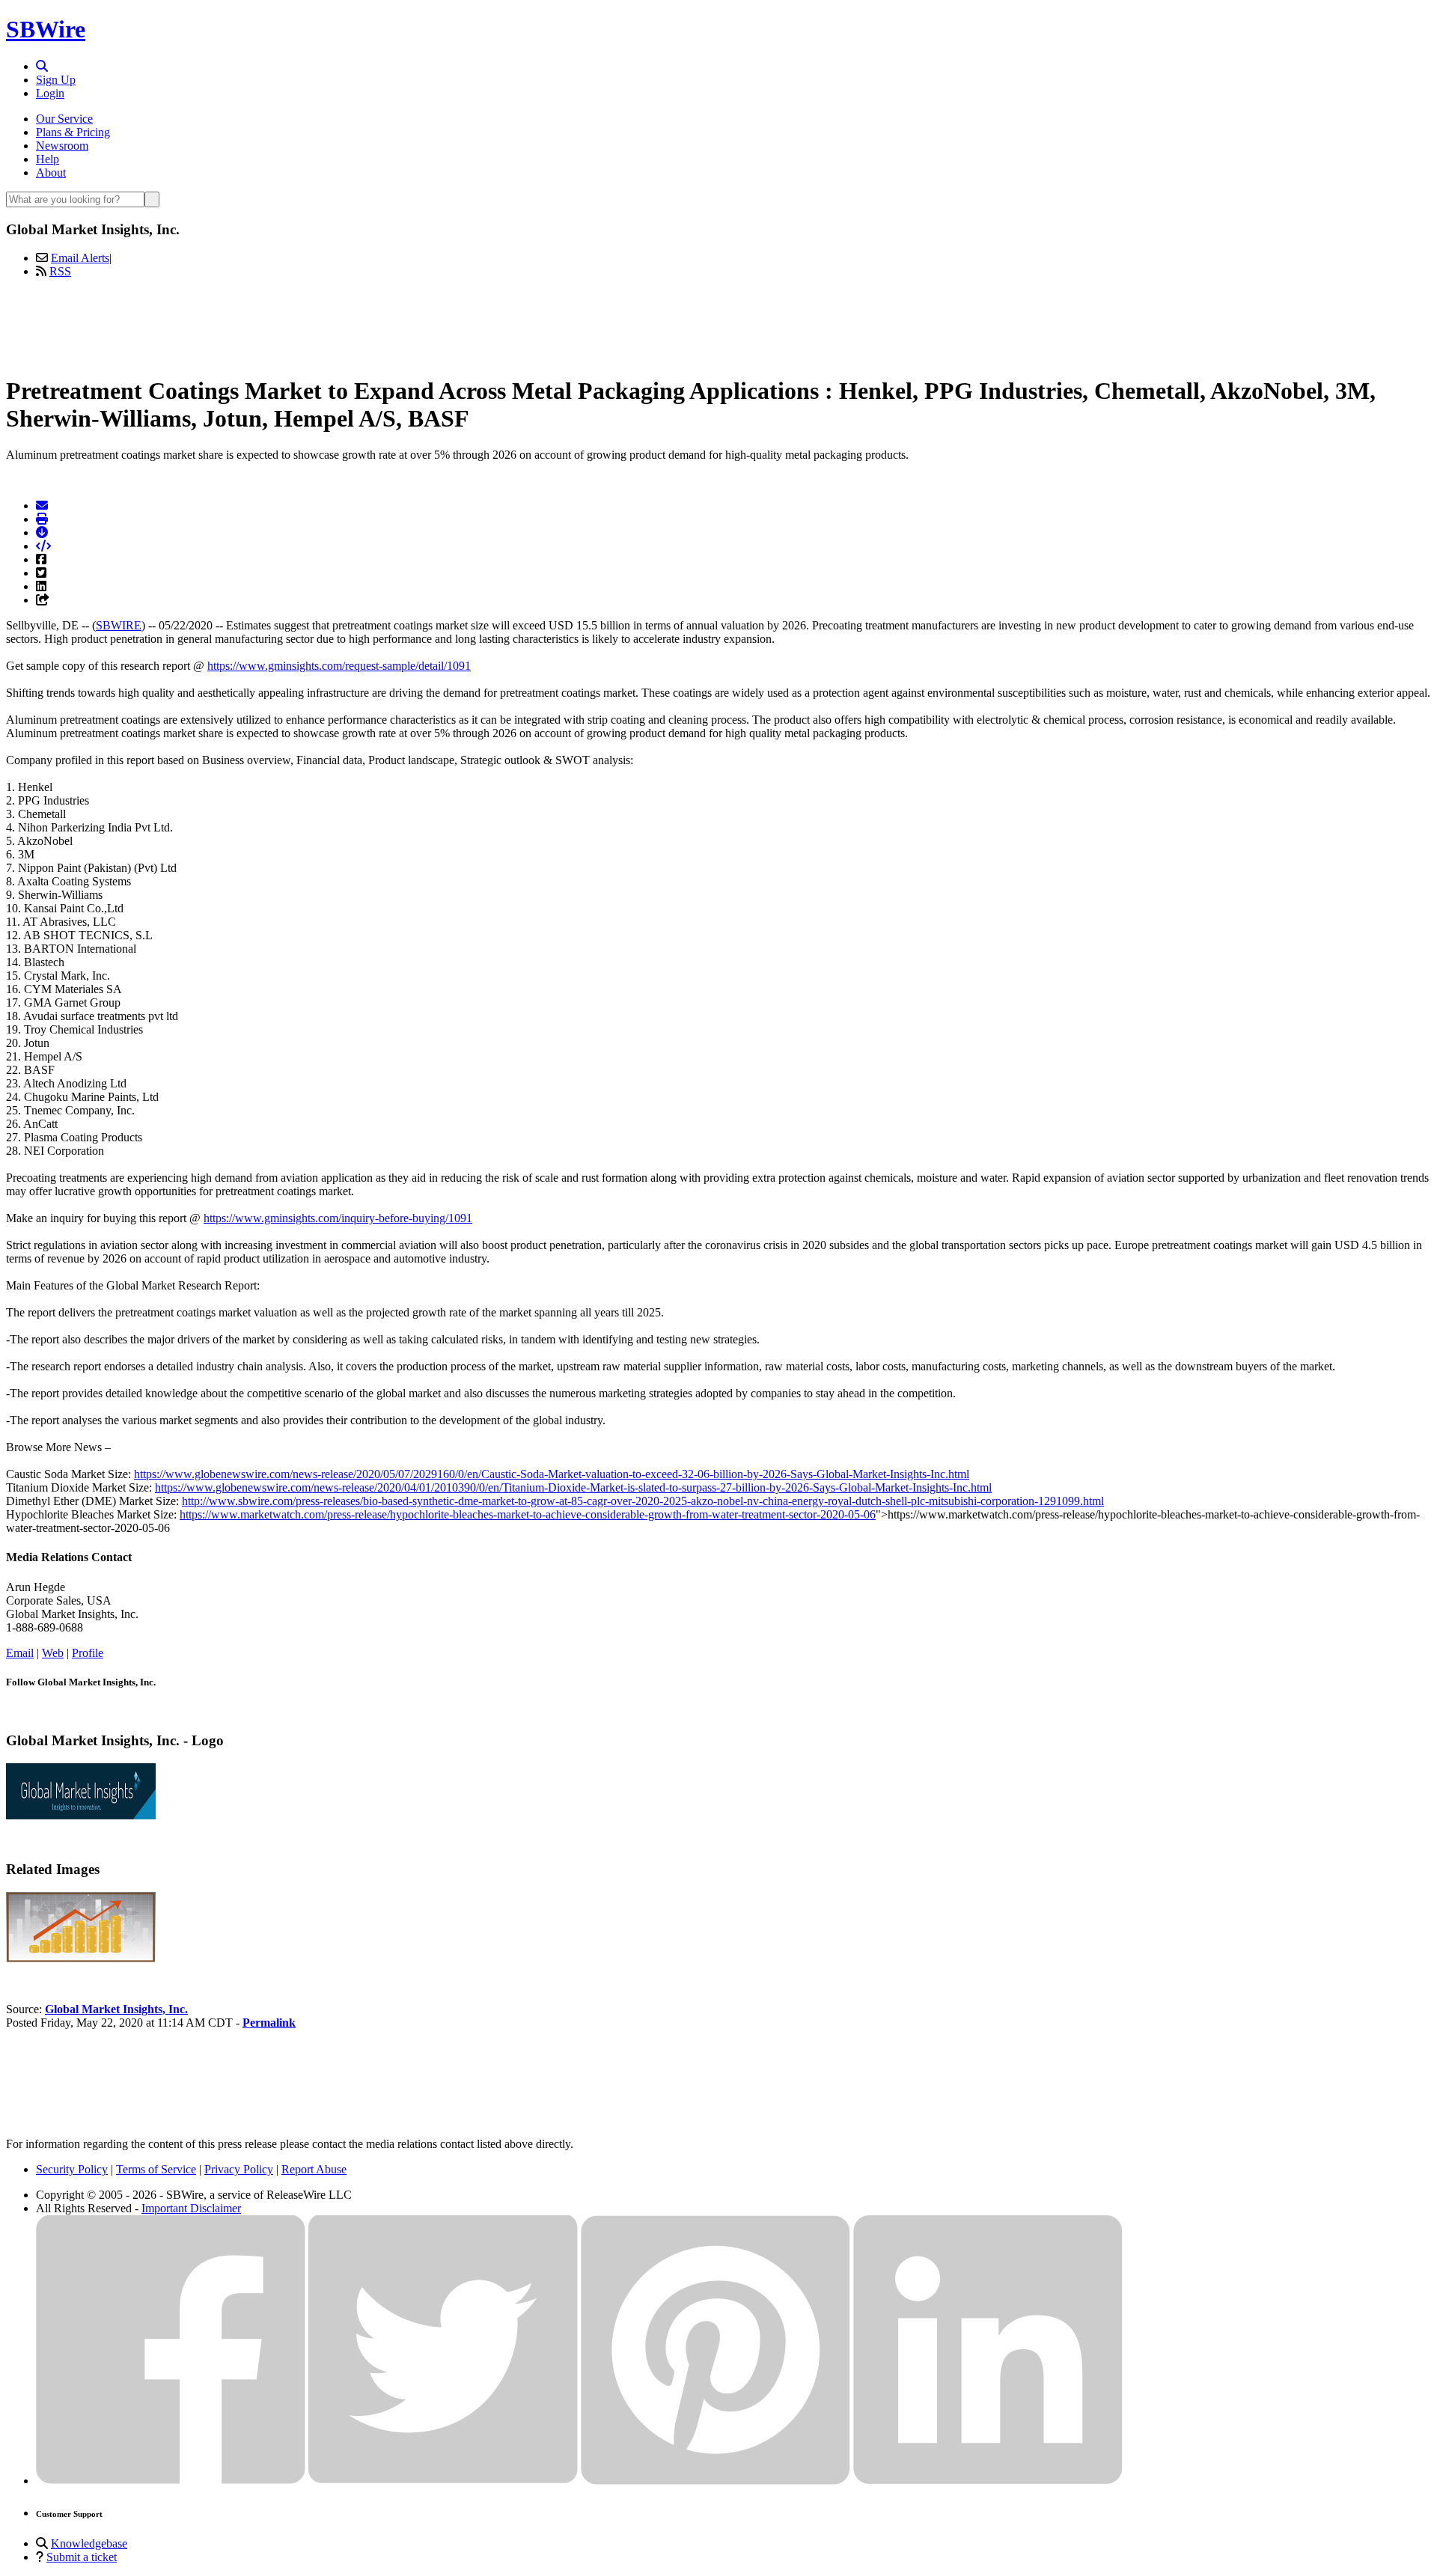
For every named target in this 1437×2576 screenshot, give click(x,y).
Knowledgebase (89, 2543)
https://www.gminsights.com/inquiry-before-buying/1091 (338, 1218)
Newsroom (62, 146)
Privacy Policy (239, 2169)
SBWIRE (119, 625)
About (51, 173)
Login (50, 93)
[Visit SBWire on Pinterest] (716, 2481)
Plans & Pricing (73, 132)
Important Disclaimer (191, 2208)
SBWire (46, 29)
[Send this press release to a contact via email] (42, 506)
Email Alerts (80, 258)
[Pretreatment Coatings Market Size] (81, 1958)
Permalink (269, 2023)
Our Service (64, 119)
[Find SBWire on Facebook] (171, 2481)
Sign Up (56, 80)
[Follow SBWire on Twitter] (443, 2481)
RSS (60, 271)
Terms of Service (156, 2169)
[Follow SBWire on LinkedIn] (988, 2481)
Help (48, 159)
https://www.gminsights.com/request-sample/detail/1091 (339, 666)
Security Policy (72, 2169)
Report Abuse (314, 2169)
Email (20, 1653)
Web (53, 1653)
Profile (88, 1653)
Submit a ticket (82, 2557)
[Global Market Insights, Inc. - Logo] (81, 1815)
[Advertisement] (718, 324)
